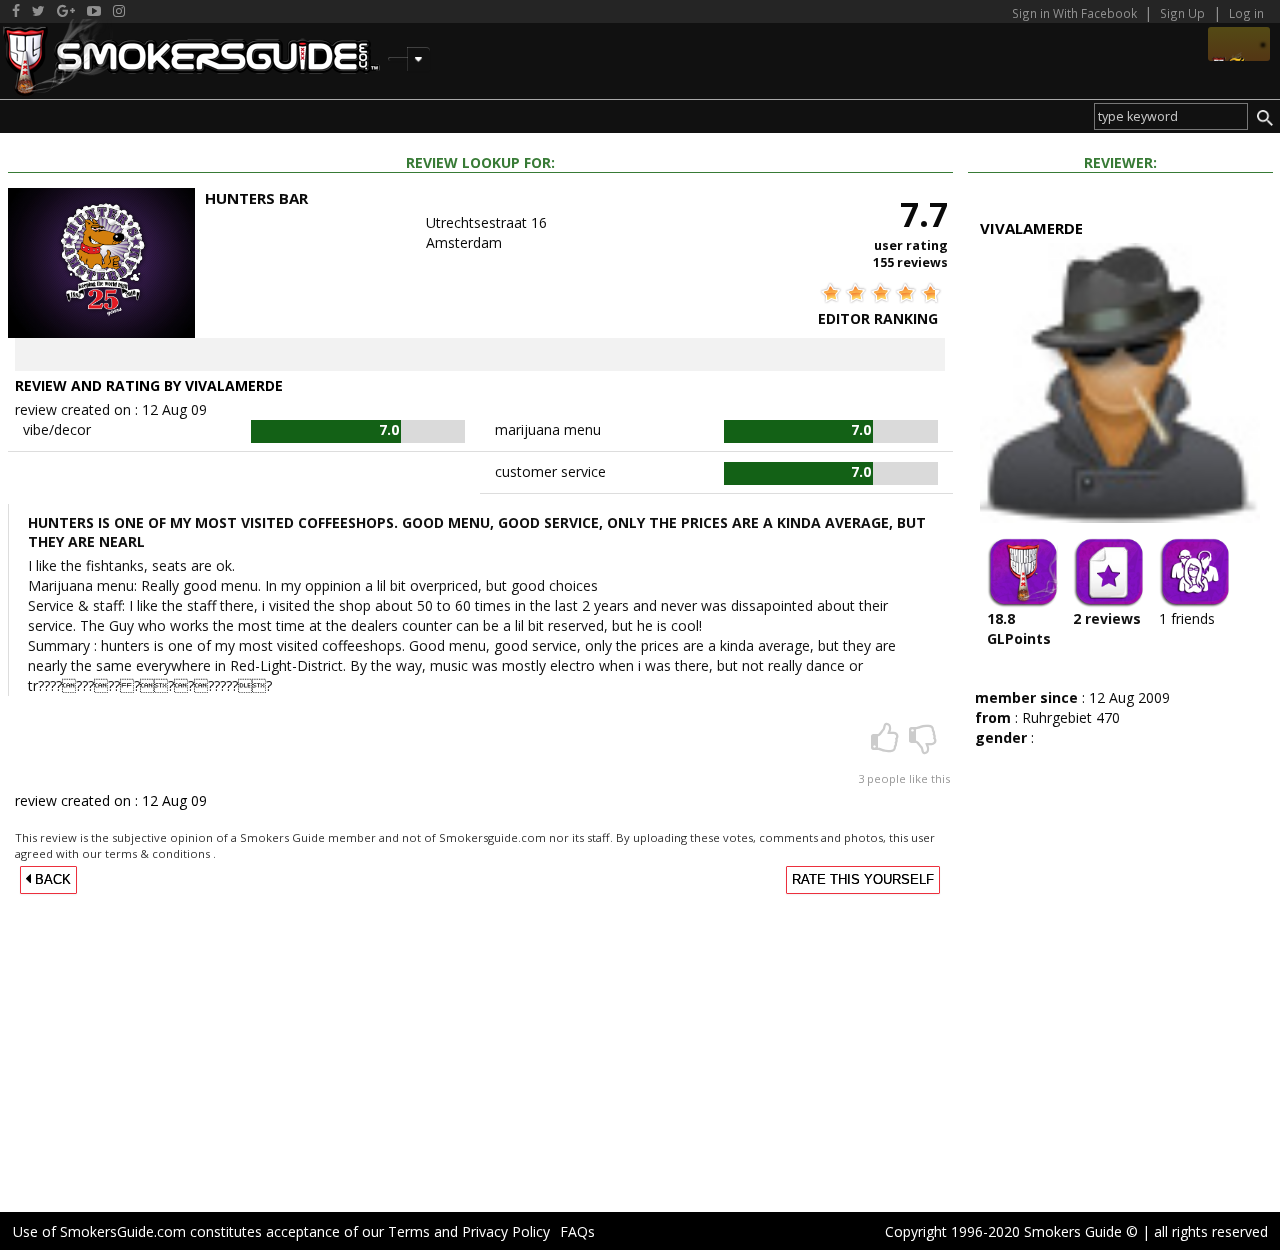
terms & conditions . (160, 853)
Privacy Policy (506, 1231)
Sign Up (1182, 13)
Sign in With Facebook (1076, 13)
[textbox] (1171, 116)
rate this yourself (863, 880)
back (51, 880)
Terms (409, 1231)
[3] (887, 744)
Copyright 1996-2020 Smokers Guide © (1011, 1231)
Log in (1246, 13)
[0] (923, 744)
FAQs (577, 1231)
